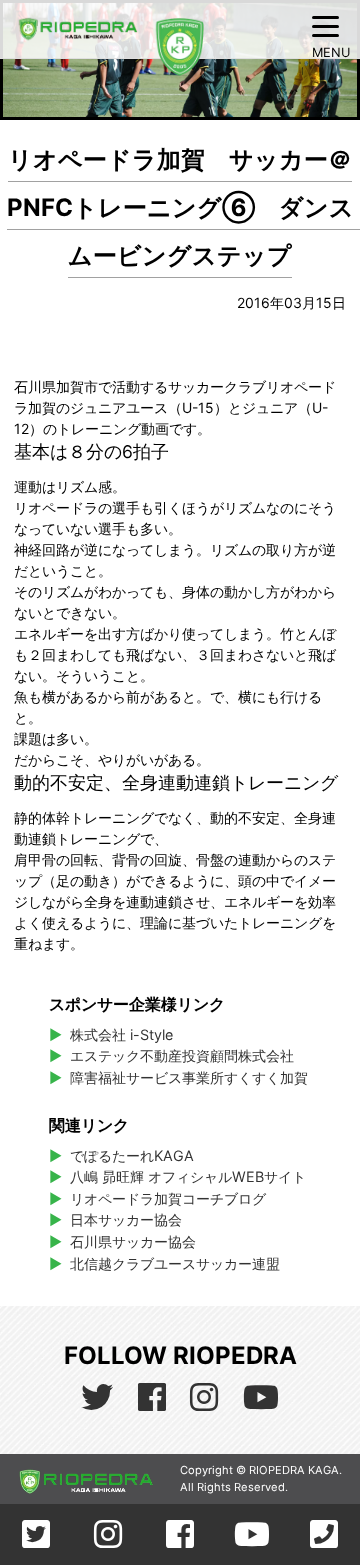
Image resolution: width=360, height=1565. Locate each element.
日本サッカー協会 (126, 1219)
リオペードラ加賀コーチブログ (168, 1198)
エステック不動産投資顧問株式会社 (182, 1055)
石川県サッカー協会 (133, 1241)
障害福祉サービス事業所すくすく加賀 (189, 1077)
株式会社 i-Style (121, 1034)
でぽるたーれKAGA (132, 1155)
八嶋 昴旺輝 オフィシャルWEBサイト (190, 1176)
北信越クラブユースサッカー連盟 (175, 1263)
